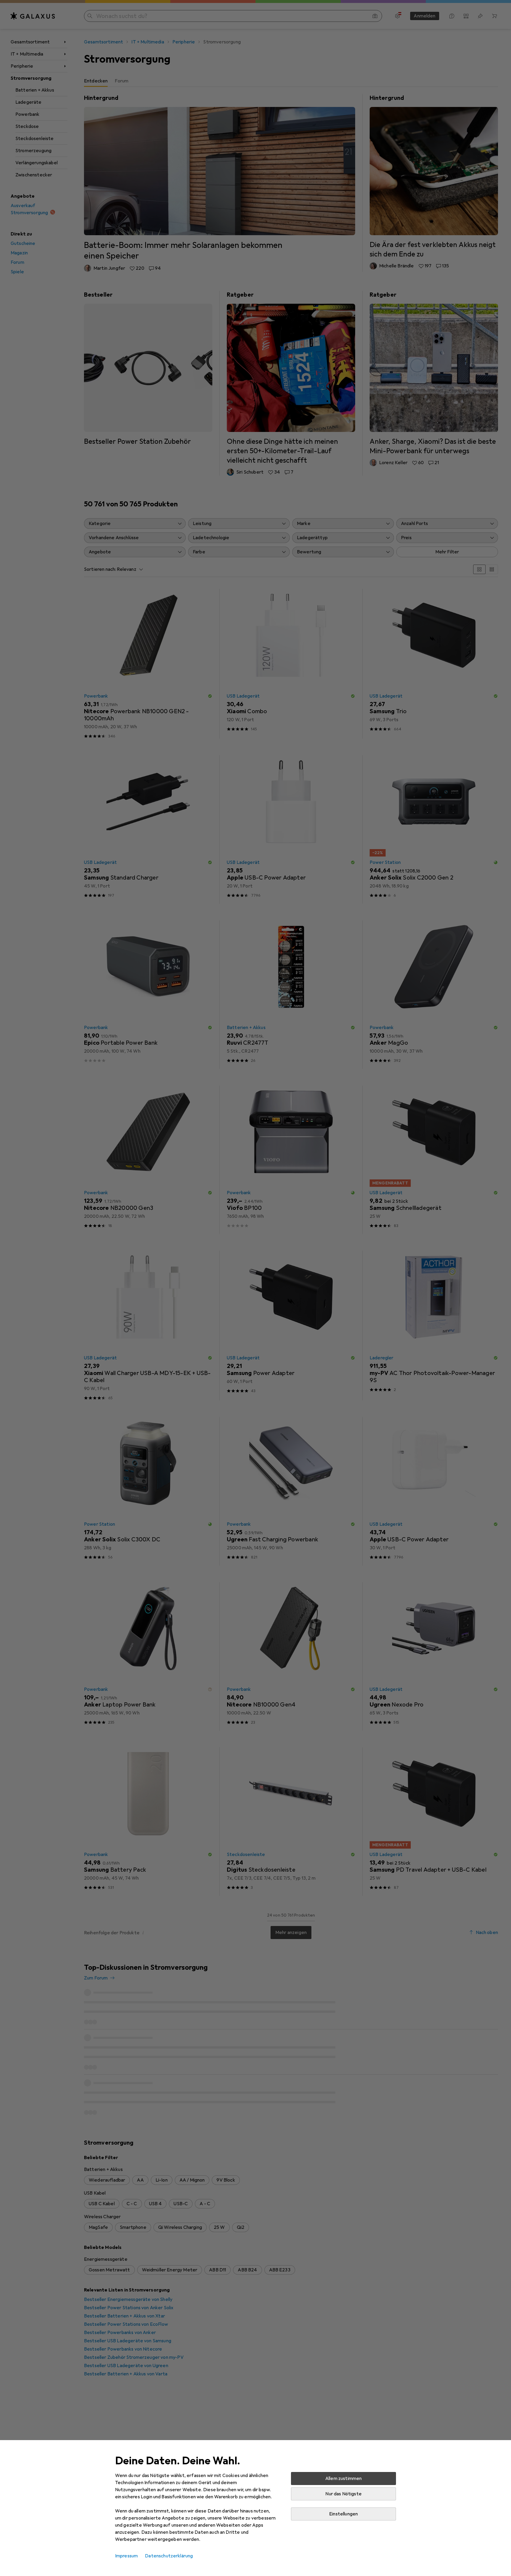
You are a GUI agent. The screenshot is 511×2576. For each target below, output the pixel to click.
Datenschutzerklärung (169, 2556)
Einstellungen (343, 2514)
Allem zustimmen (343, 2479)
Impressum (126, 2556)
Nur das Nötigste (343, 2494)
